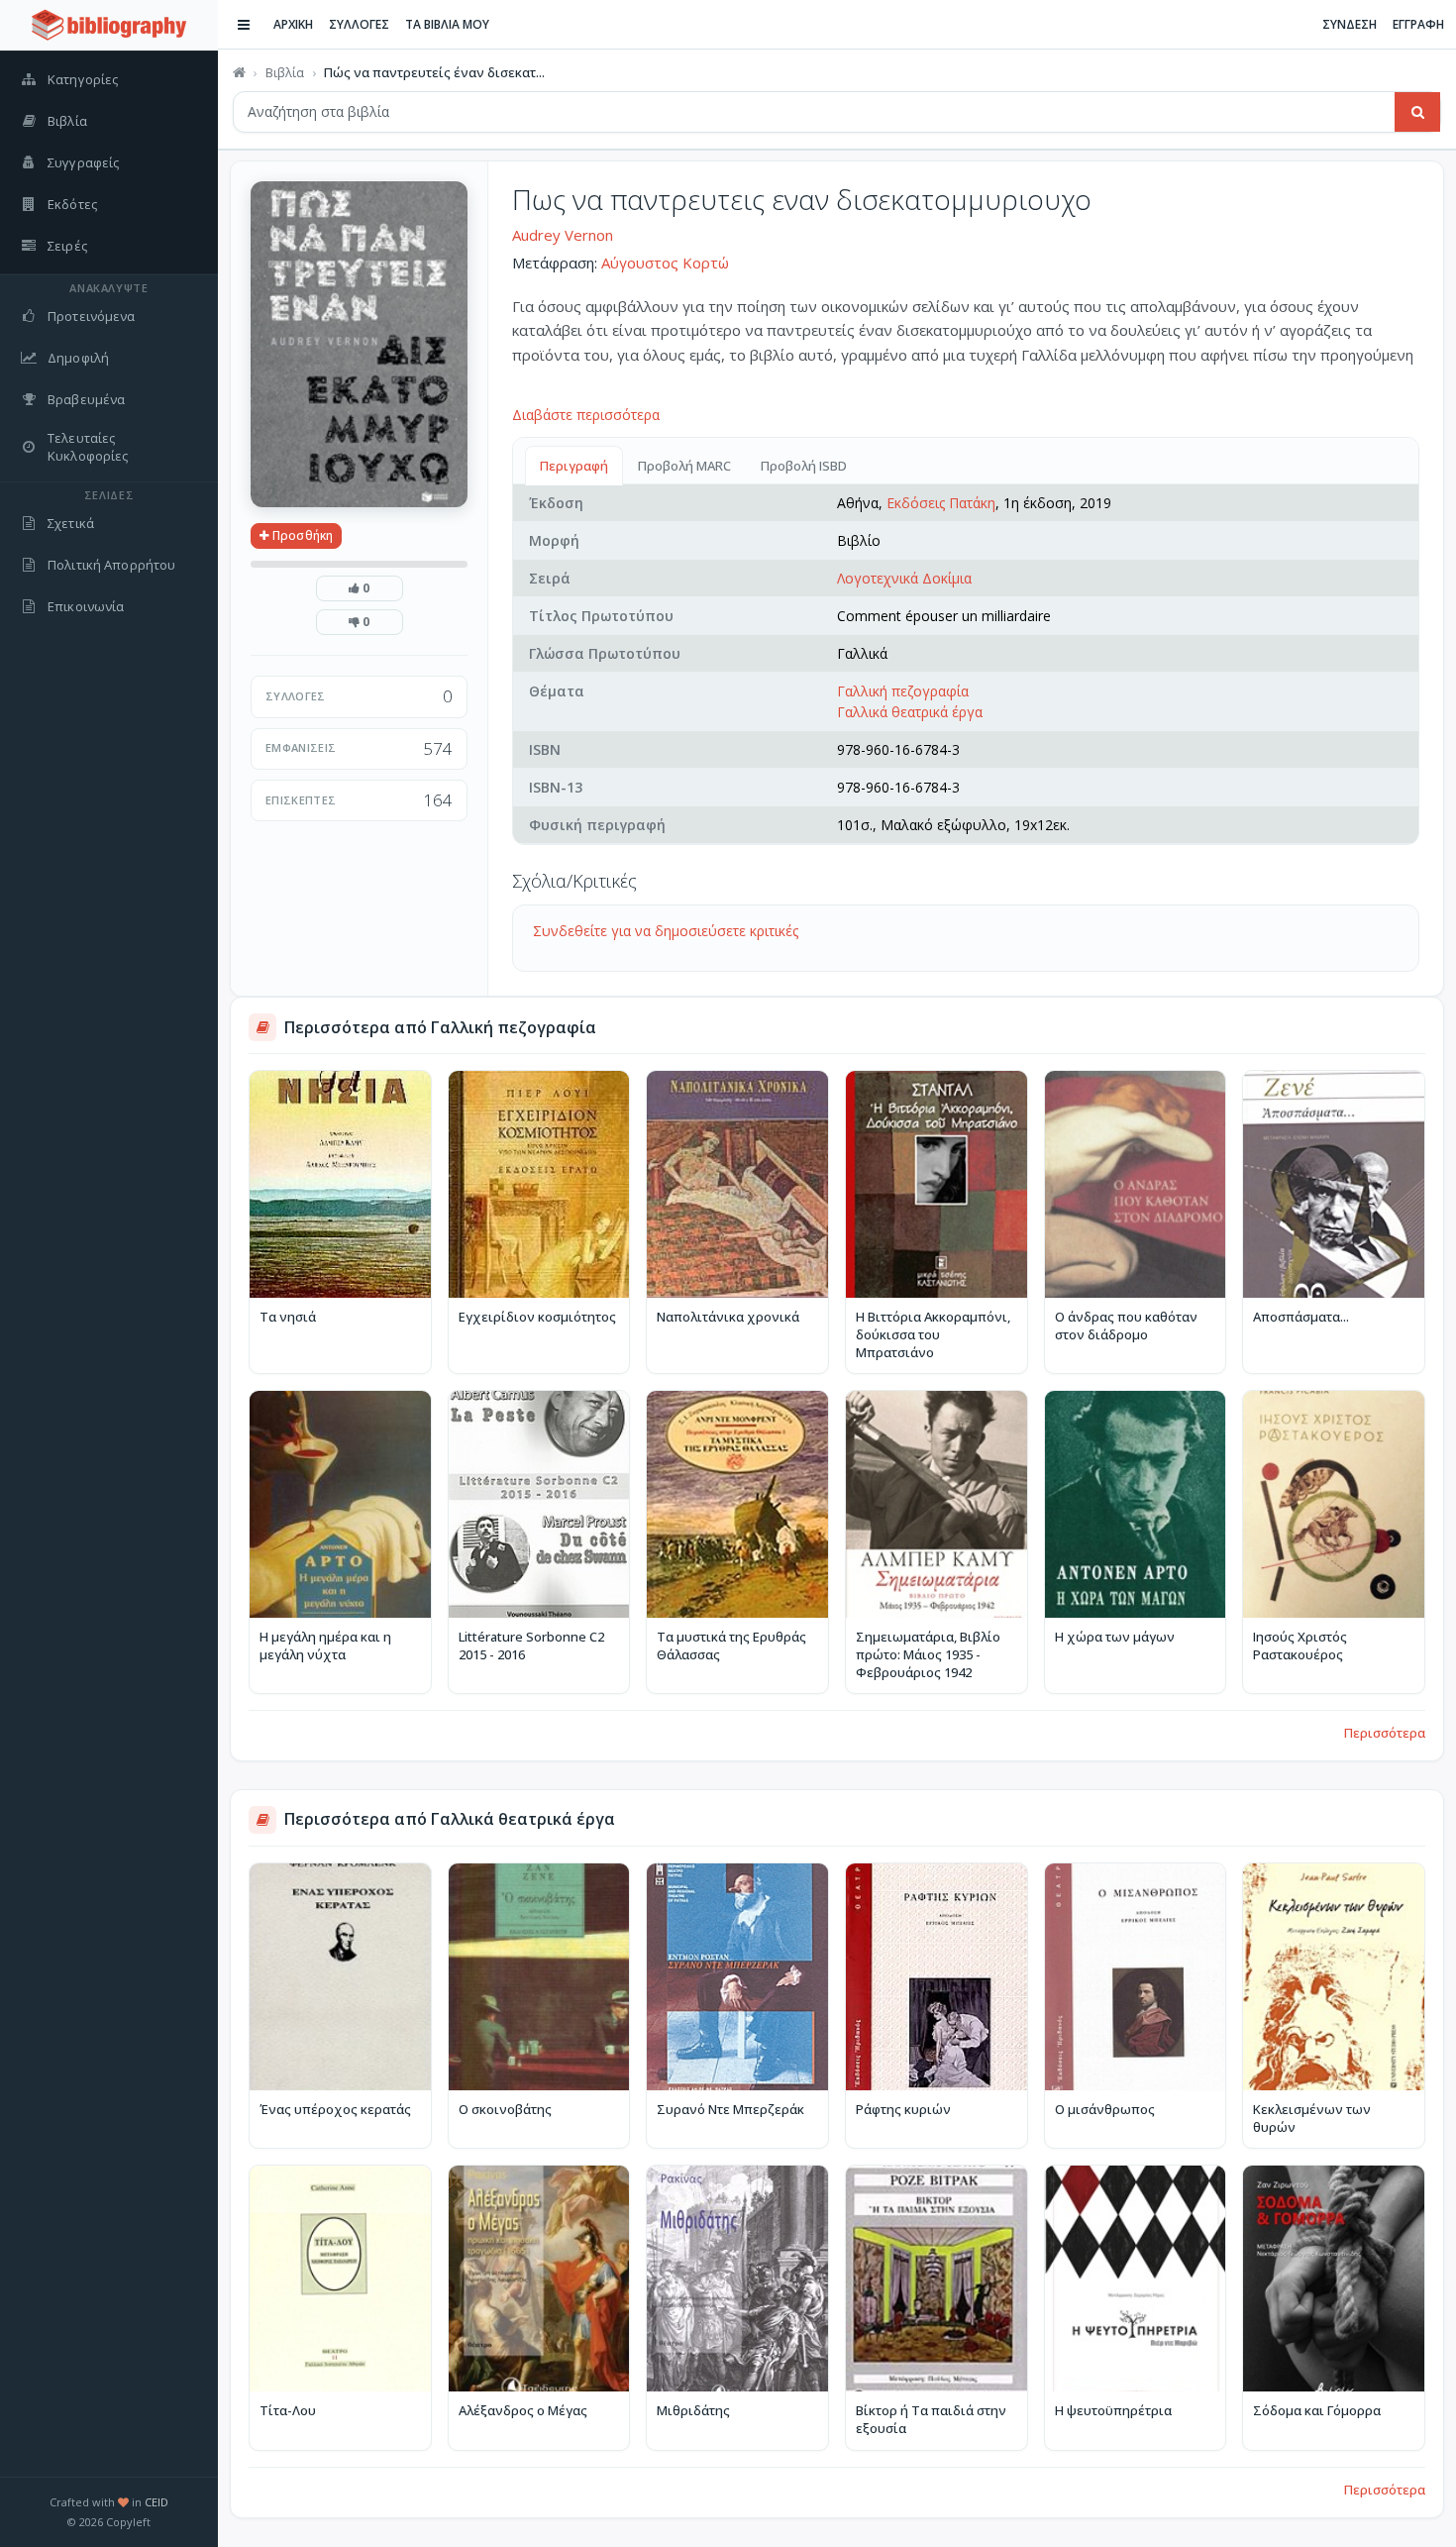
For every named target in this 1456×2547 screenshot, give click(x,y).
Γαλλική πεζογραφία (903, 691)
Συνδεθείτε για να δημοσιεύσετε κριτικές (666, 931)
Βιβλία (285, 72)
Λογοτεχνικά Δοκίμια (904, 578)
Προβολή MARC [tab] (684, 466)
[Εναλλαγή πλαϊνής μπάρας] (244, 25)
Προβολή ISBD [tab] (804, 466)
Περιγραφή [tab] (574, 466)
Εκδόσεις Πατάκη (941, 503)
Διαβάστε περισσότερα (586, 415)
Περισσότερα (1385, 1733)
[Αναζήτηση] (1417, 112)
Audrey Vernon (563, 235)
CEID (156, 2502)
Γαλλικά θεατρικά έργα (910, 712)
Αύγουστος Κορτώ (665, 263)
